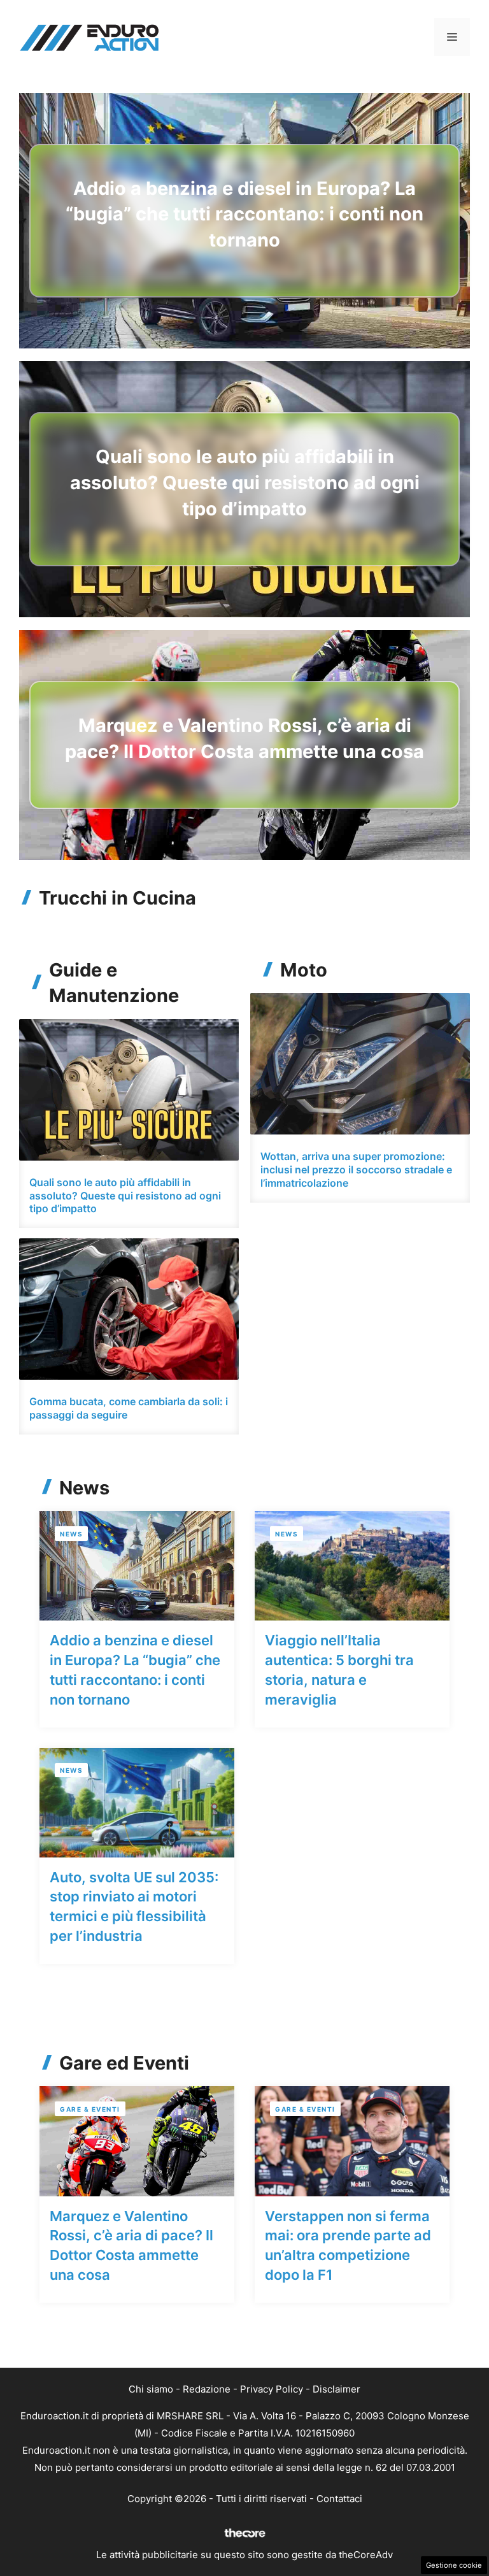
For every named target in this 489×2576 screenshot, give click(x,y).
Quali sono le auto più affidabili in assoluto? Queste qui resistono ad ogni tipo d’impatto (245, 482)
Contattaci (339, 2499)
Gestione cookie (454, 2565)
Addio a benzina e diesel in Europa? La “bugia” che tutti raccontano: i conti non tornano (244, 214)
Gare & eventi (90, 2109)
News (71, 1534)
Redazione (207, 2389)
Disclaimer (337, 2389)
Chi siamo (151, 2389)
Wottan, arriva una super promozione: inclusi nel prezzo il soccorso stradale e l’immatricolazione (356, 1170)
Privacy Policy (272, 2389)
